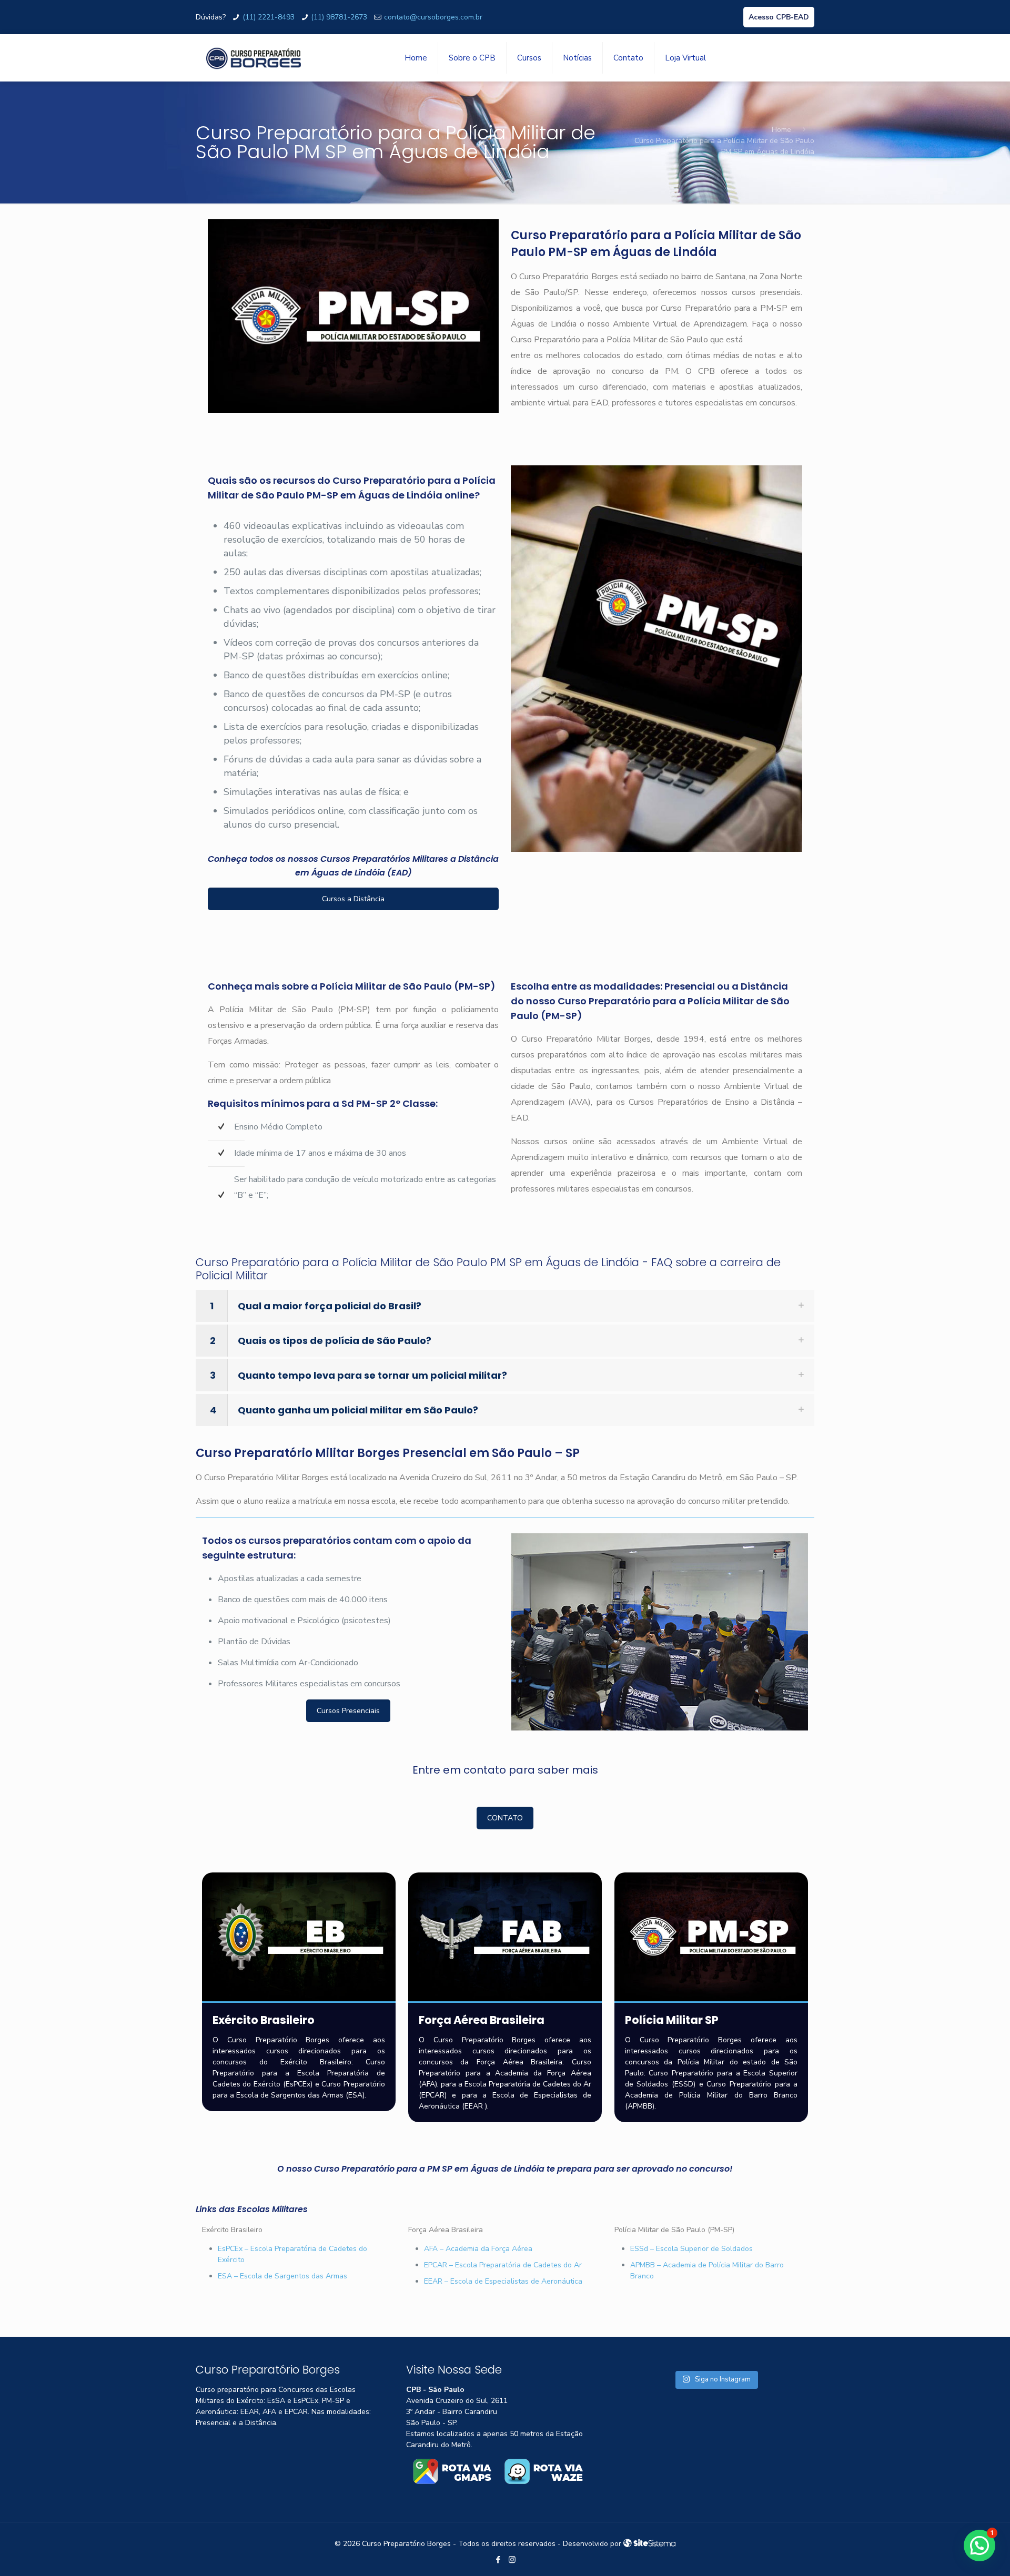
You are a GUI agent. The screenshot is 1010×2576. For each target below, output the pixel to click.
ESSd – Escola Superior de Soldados (691, 2249)
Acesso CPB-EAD (779, 17)
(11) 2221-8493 (269, 17)
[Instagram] (512, 2560)
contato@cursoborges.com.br (433, 17)
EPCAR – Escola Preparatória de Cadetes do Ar (503, 2265)
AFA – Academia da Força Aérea (478, 2249)
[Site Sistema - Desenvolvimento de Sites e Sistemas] (650, 2544)
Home (781, 130)
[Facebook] (498, 2560)
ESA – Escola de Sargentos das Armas (282, 2276)
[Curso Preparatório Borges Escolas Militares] (254, 58)
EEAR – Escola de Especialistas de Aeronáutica (503, 2281)
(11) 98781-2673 (339, 17)
